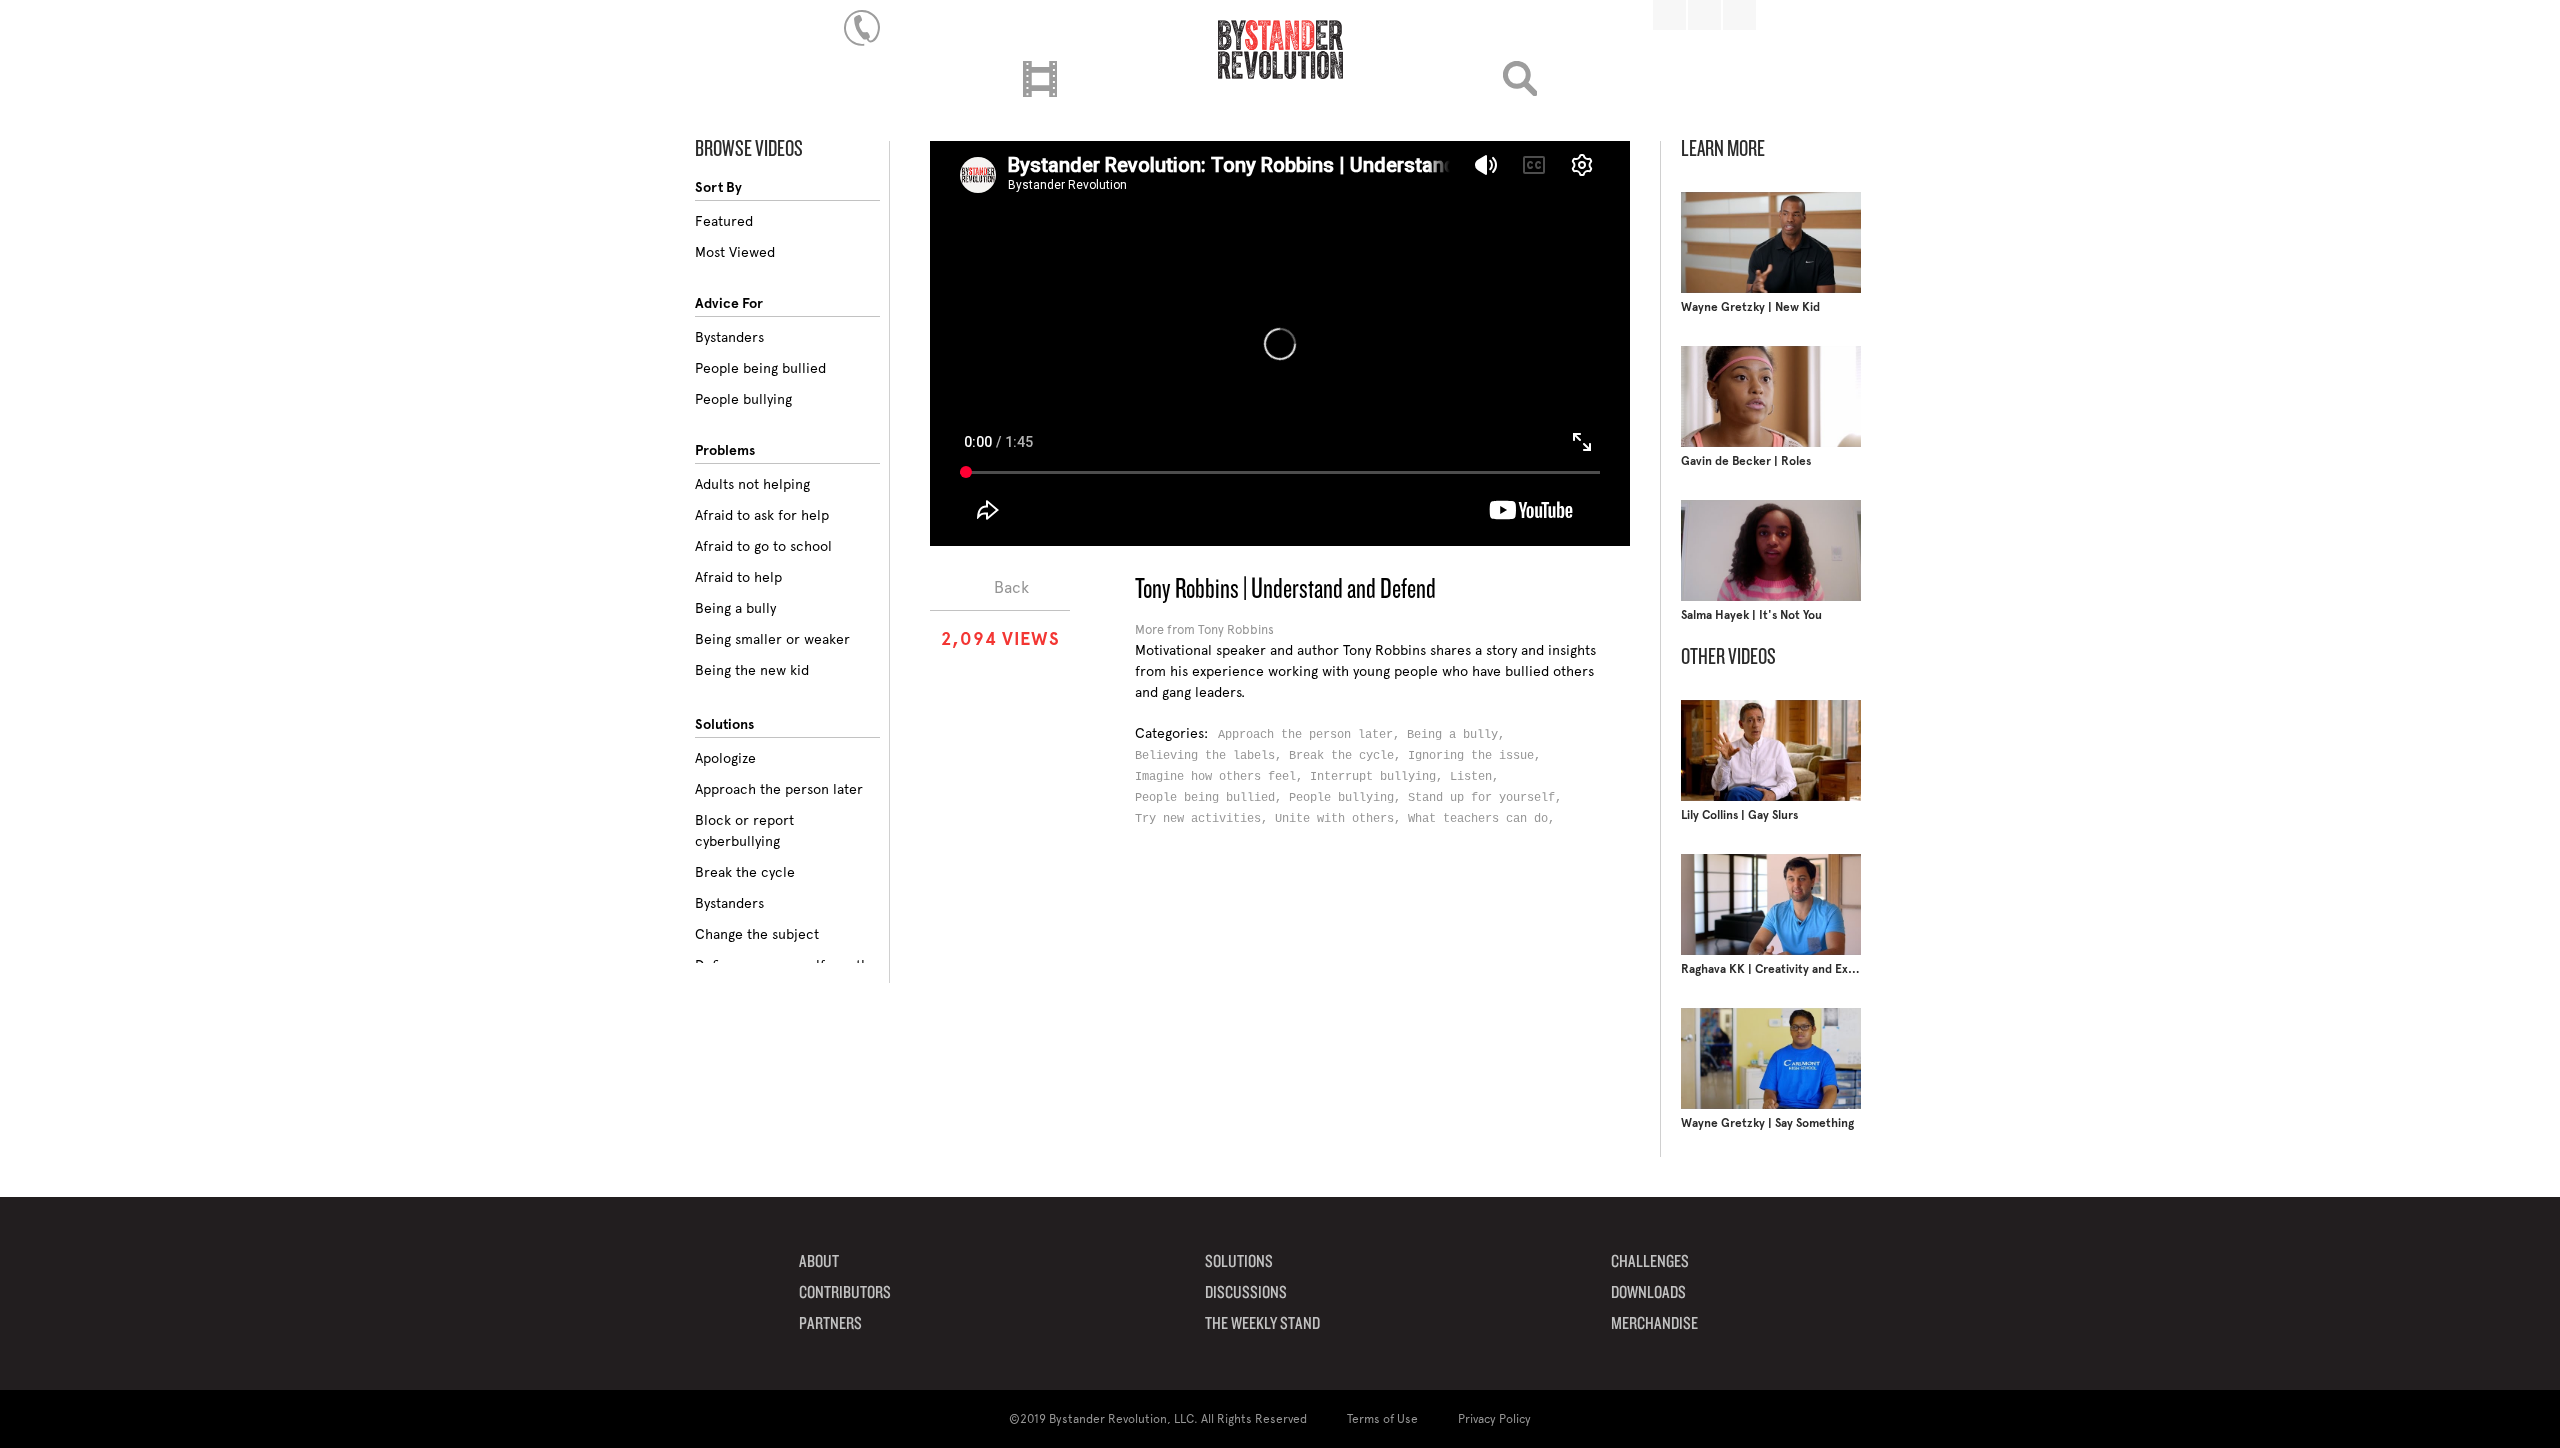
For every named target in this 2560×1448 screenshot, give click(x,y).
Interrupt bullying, (1380, 777)
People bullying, (1348, 798)
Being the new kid (752, 670)
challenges (1650, 1262)
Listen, (1478, 777)
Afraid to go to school (763, 546)
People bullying (743, 399)
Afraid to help (738, 577)
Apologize (725, 758)
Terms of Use (1382, 1419)
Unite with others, (1341, 819)
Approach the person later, (1312, 735)
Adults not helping (752, 484)
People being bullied (760, 368)
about (819, 1262)
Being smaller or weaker (772, 639)
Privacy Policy (1494, 1419)
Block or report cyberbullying (744, 830)
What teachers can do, (1485, 819)
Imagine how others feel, (1222, 777)
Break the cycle (745, 872)
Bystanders (729, 337)
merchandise (1654, 1324)
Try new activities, (1205, 819)
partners (830, 1324)
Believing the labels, (1212, 756)
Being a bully (735, 608)
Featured (724, 221)
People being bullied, (1212, 798)
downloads (1648, 1293)
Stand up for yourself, (1488, 798)
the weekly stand (1262, 1324)
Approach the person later (779, 789)
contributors (845, 1293)
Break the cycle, (1348, 756)
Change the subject (757, 934)
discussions (1246, 1293)
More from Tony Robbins (1204, 629)
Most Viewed (735, 252)
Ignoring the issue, (1478, 756)
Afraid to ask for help (762, 515)
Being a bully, (1459, 735)
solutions (1239, 1262)
